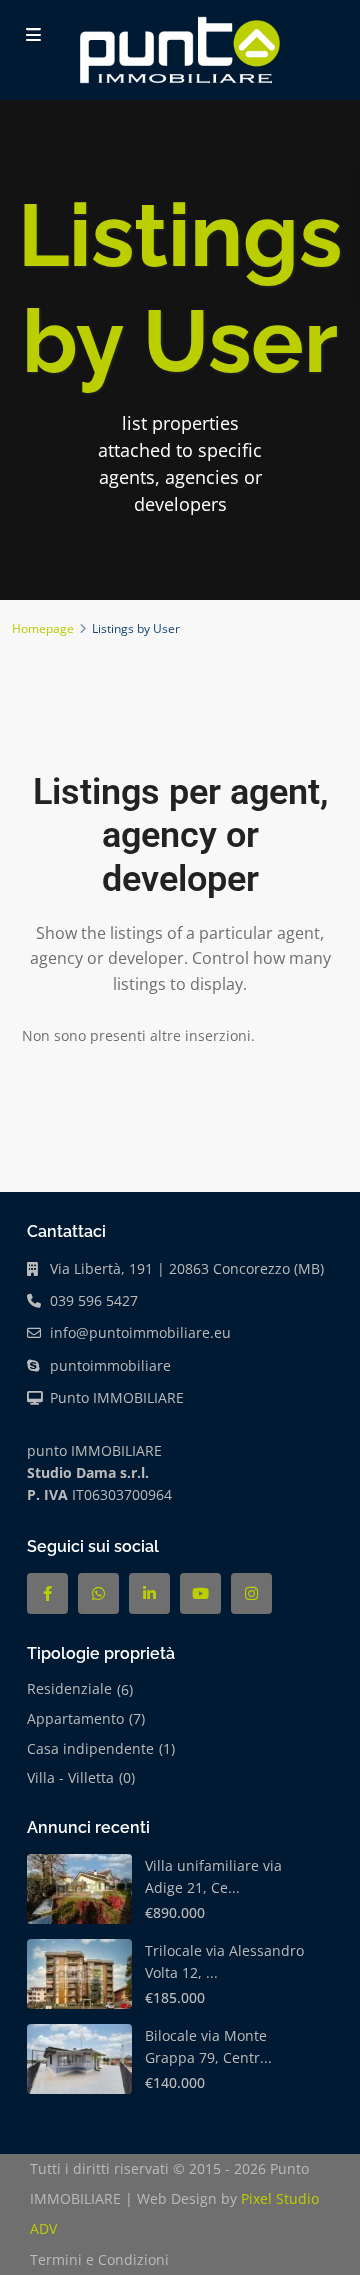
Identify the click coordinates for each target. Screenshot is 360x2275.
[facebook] (47, 1593)
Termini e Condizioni (99, 2259)
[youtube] (200, 1593)
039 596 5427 (94, 1300)
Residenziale (69, 1688)
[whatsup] (98, 1593)
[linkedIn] (149, 1593)
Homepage (43, 628)
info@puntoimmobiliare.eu (140, 1332)
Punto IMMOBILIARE (117, 1397)
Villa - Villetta (70, 1777)
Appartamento (75, 1718)
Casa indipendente (90, 1748)
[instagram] (251, 1593)
